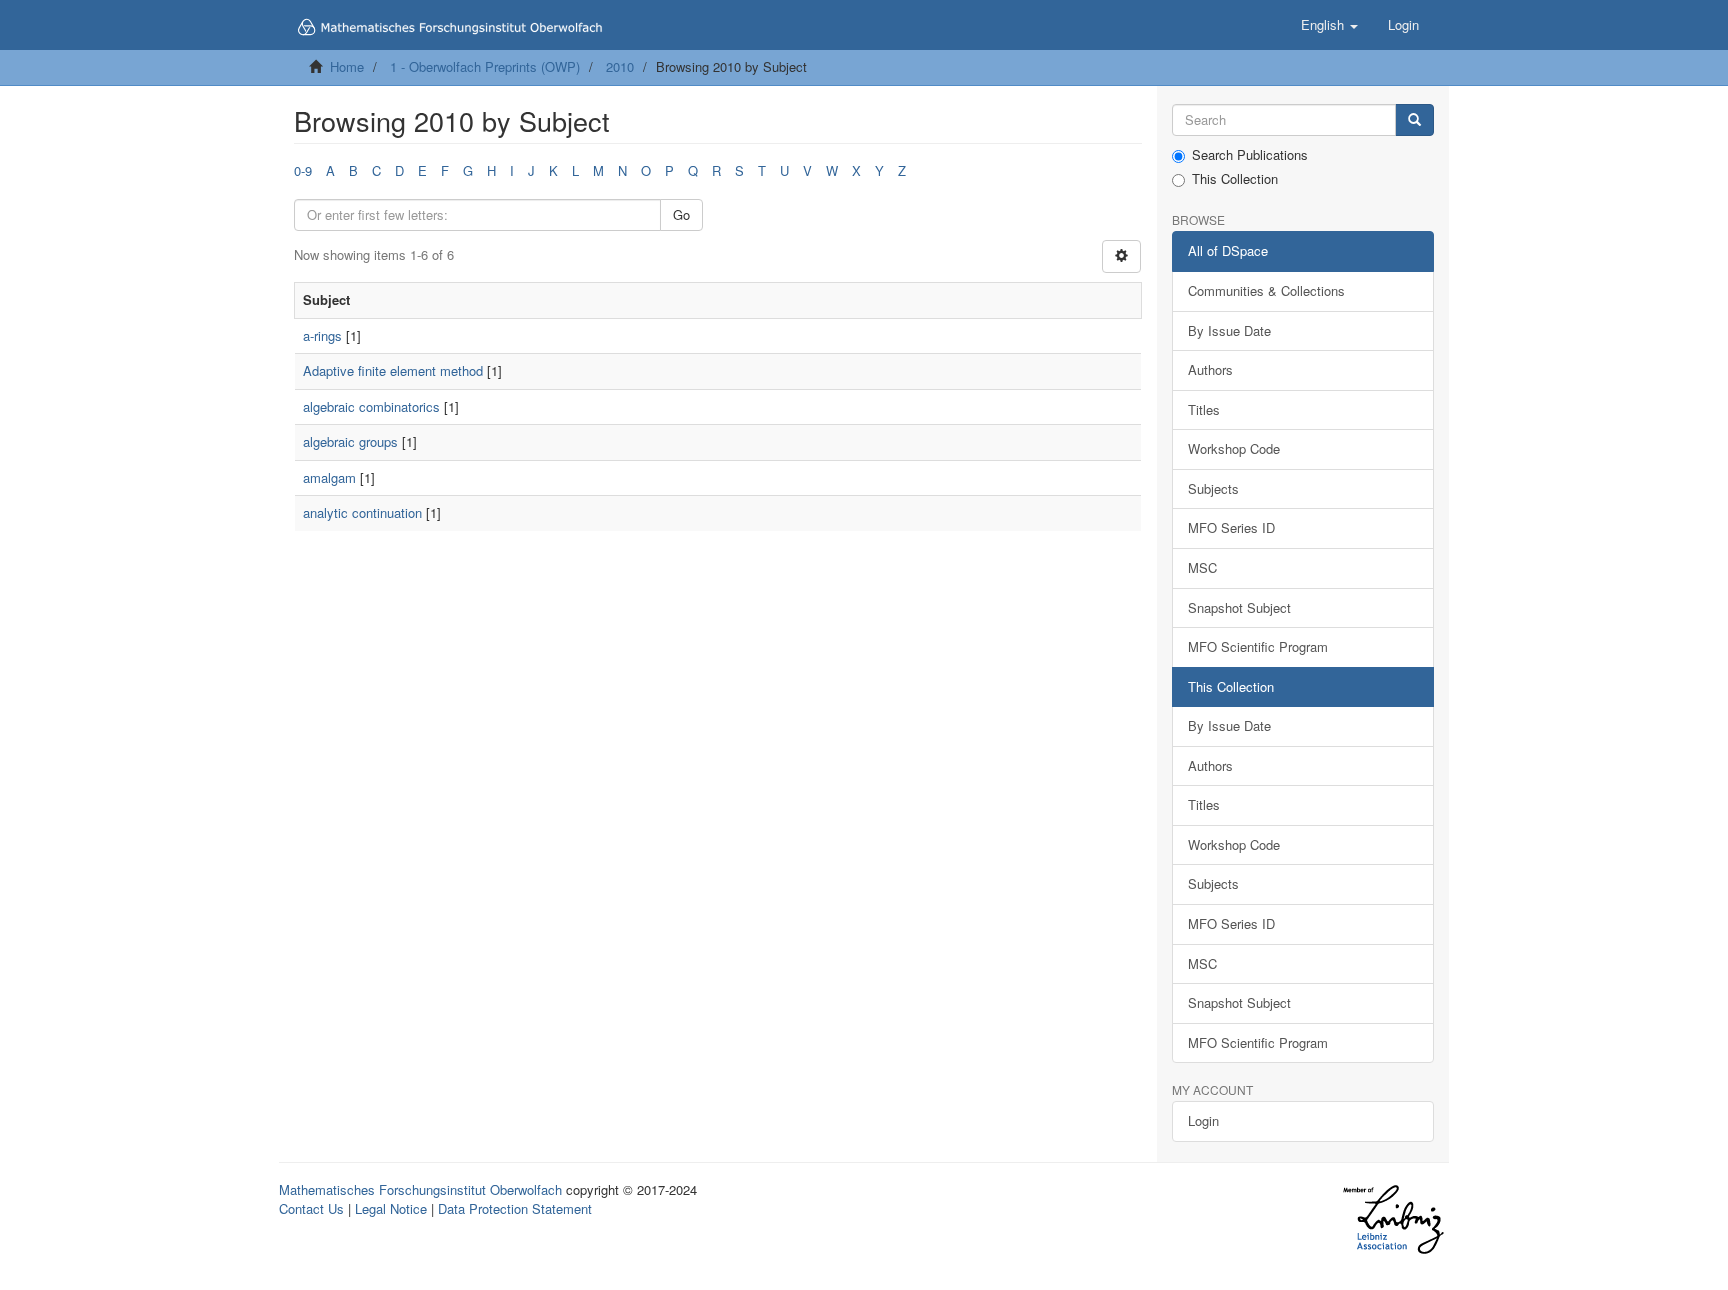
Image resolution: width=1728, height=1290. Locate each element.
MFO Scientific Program (1258, 646)
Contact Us (311, 1208)
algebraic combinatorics (371, 406)
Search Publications (1250, 155)
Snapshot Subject (1239, 607)
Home (347, 66)
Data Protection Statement (515, 1208)
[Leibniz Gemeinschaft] (1392, 1219)
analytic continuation (362, 512)
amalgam (329, 477)
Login (1203, 1120)
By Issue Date (1229, 330)
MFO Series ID (1231, 527)
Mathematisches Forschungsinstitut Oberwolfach (420, 1189)
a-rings (322, 335)
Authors (1210, 369)
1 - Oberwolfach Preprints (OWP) (485, 66)
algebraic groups (350, 441)
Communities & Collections (1266, 290)
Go (681, 214)
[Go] (1414, 120)
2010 (620, 66)
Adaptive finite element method (393, 370)
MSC (1202, 567)
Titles (1204, 409)
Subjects (1213, 488)
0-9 (303, 170)
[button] (1329, 25)
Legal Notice (391, 1208)
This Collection (1235, 179)
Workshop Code (1234, 448)
